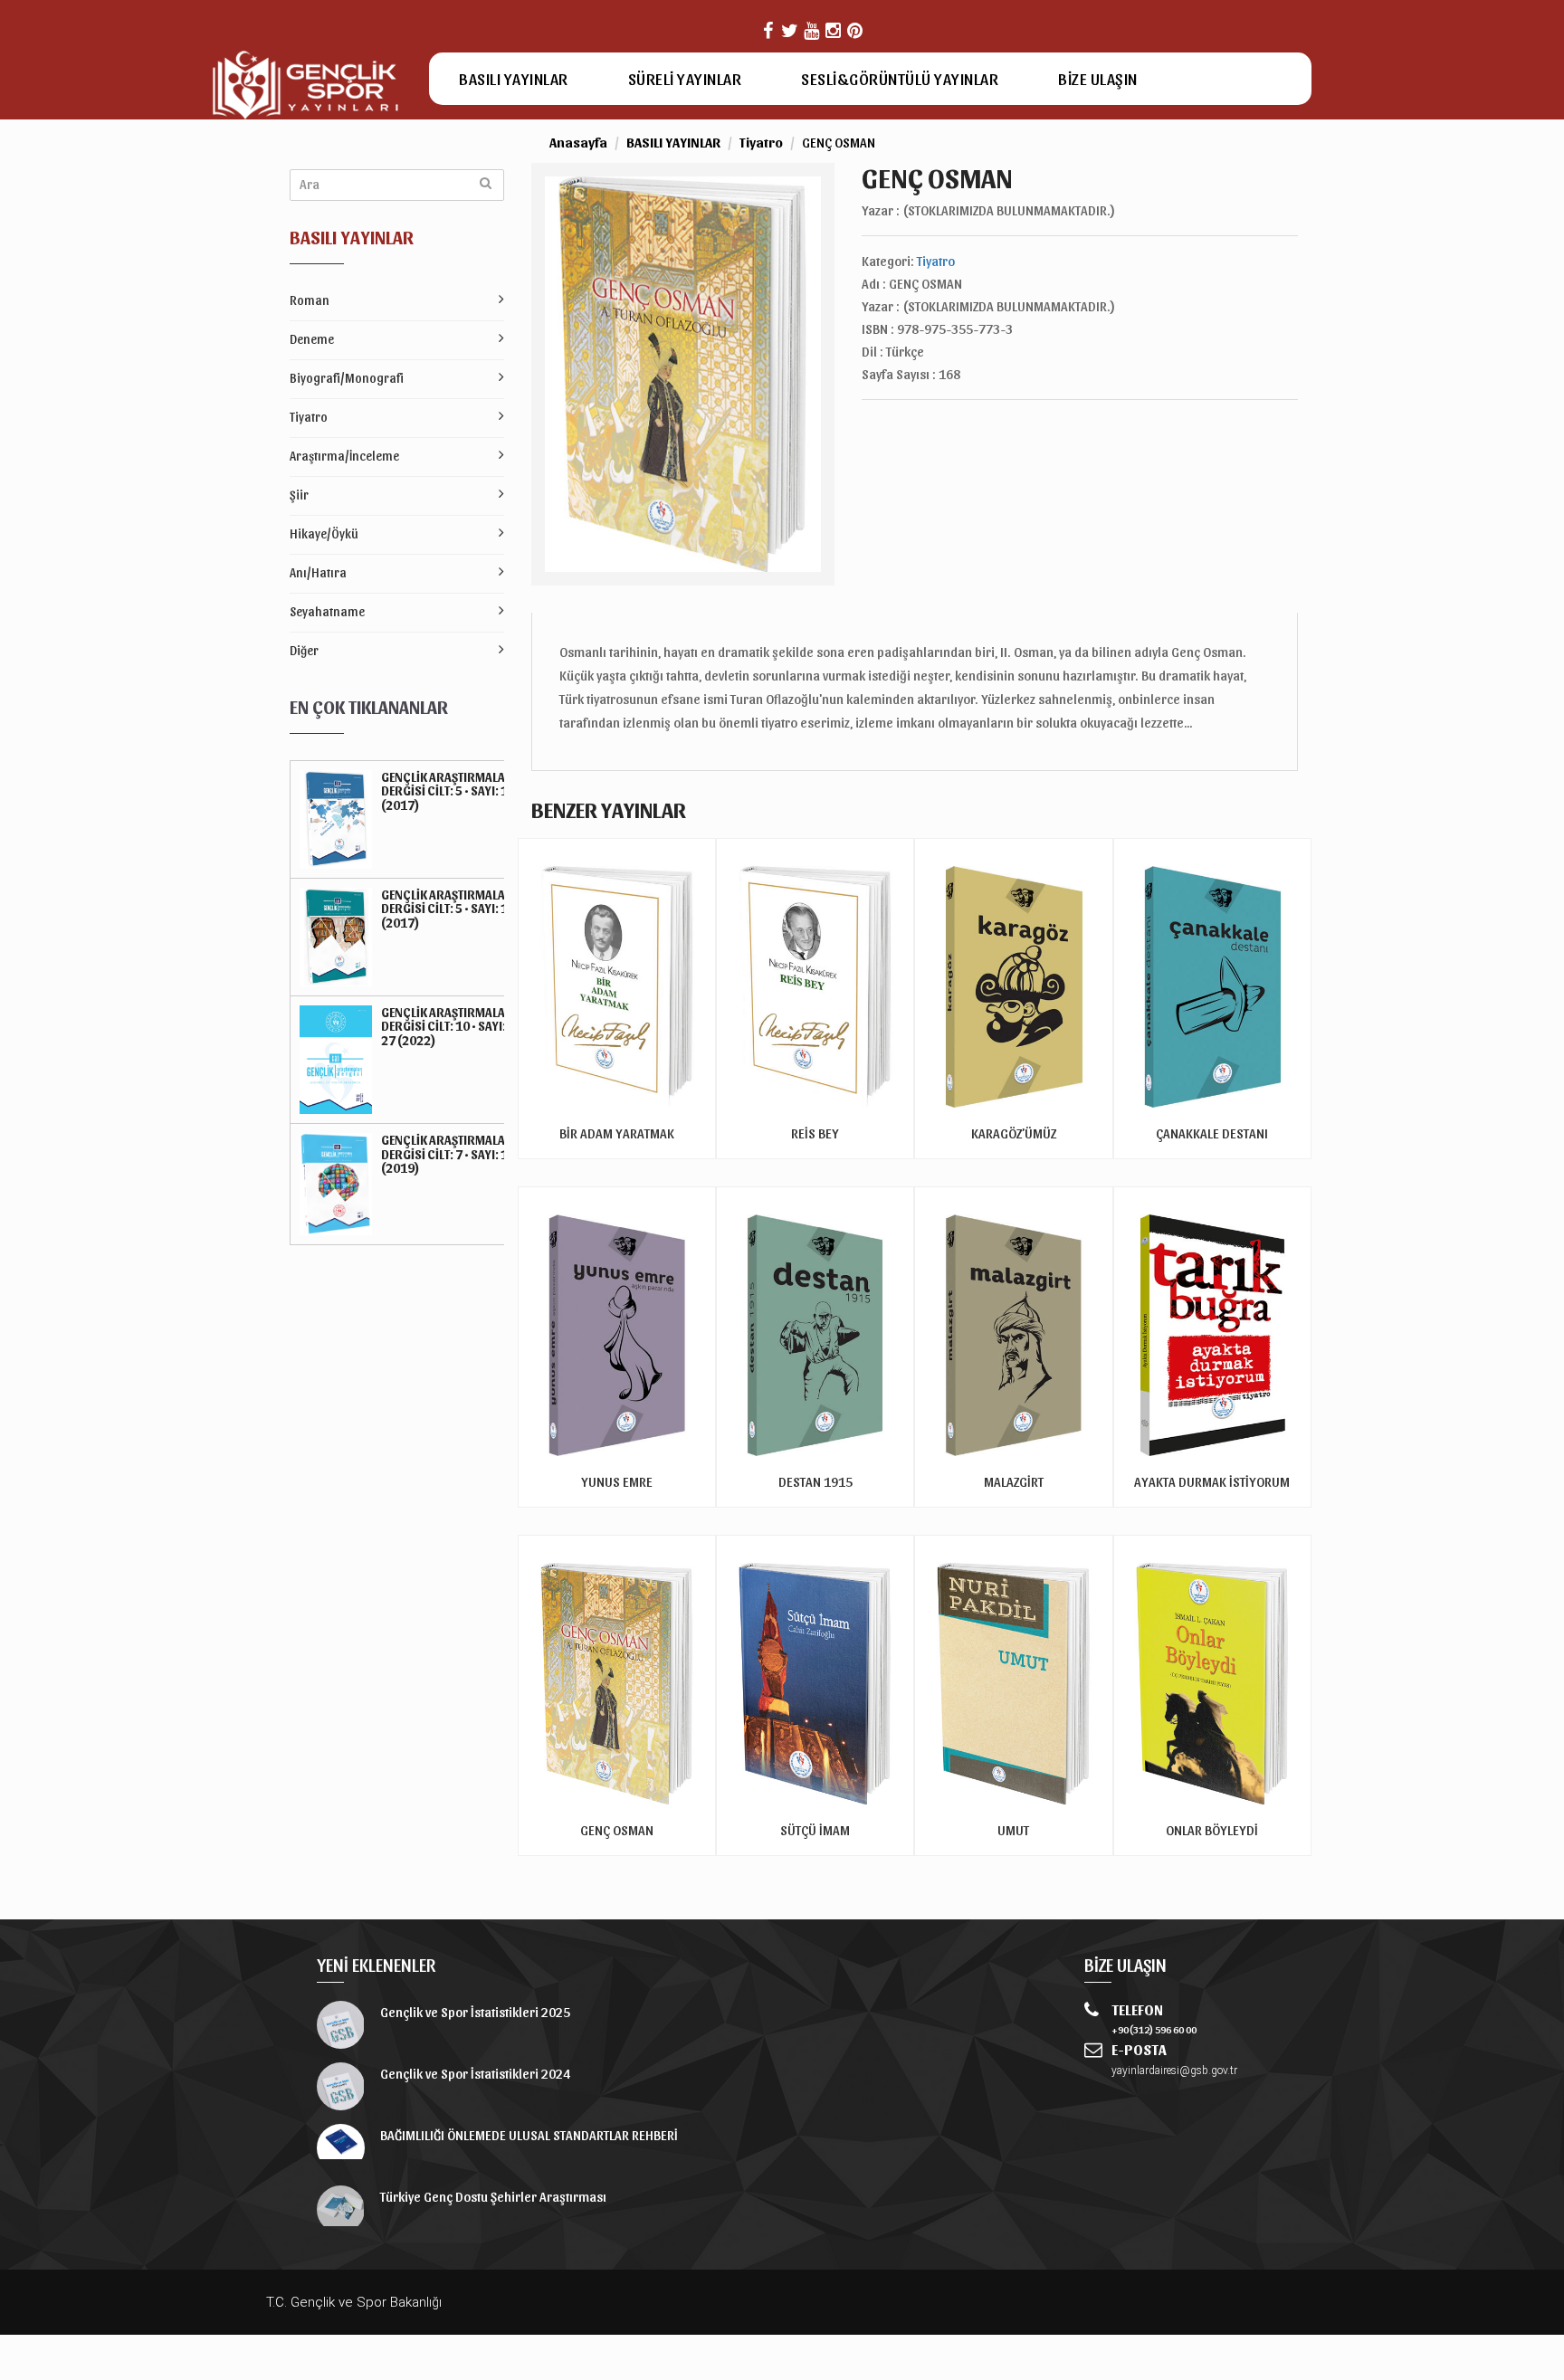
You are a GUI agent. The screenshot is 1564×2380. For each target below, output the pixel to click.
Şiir (299, 495)
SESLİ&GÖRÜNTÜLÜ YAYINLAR (900, 78)
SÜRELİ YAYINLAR (685, 78)
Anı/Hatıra (318, 572)
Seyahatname (327, 611)
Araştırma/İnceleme (344, 456)
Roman (310, 300)
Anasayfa (578, 142)
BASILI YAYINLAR (514, 78)
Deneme (312, 339)
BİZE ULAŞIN (1098, 78)
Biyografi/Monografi (347, 378)
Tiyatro (309, 417)
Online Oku (1013, 1148)
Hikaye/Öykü (324, 533)
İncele (616, 1123)
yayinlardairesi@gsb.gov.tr (1174, 2071)
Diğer (304, 650)
